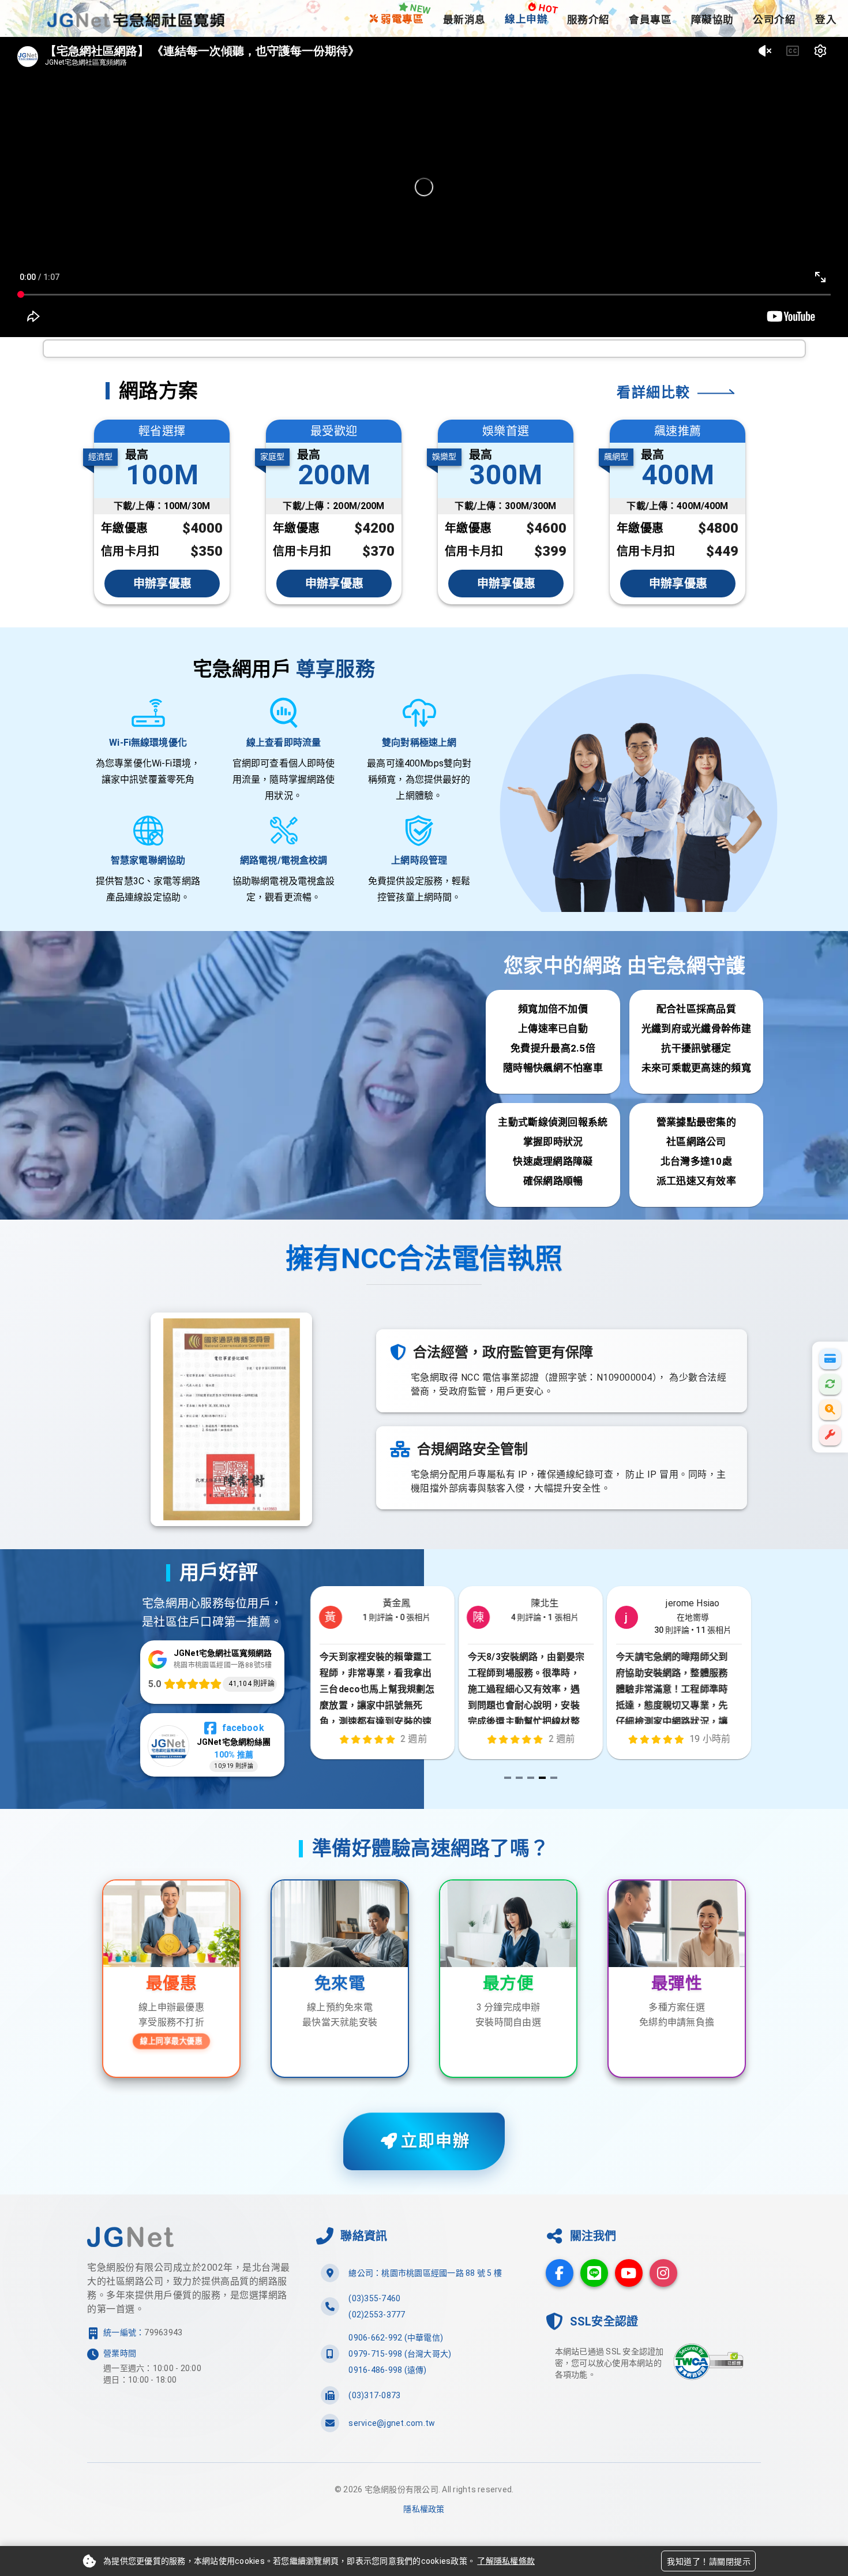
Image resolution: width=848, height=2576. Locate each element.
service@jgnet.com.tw (392, 2423)
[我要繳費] (830, 1359)
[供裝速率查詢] (830, 1409)
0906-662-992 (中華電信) (396, 2338)
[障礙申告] (830, 1435)
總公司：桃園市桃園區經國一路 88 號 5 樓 (425, 2273)
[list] (424, 2348)
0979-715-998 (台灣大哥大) (400, 2354)
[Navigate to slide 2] (519, 1778)
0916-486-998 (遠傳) (387, 2370)
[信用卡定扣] (830, 1384)
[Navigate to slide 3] (531, 1778)
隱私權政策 (424, 2509)
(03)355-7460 (374, 2298)
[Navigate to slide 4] (542, 1778)
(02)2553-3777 (377, 2315)
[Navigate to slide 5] (554, 1778)
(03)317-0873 (374, 2395)
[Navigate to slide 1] (508, 1778)
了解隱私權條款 (506, 2561)
